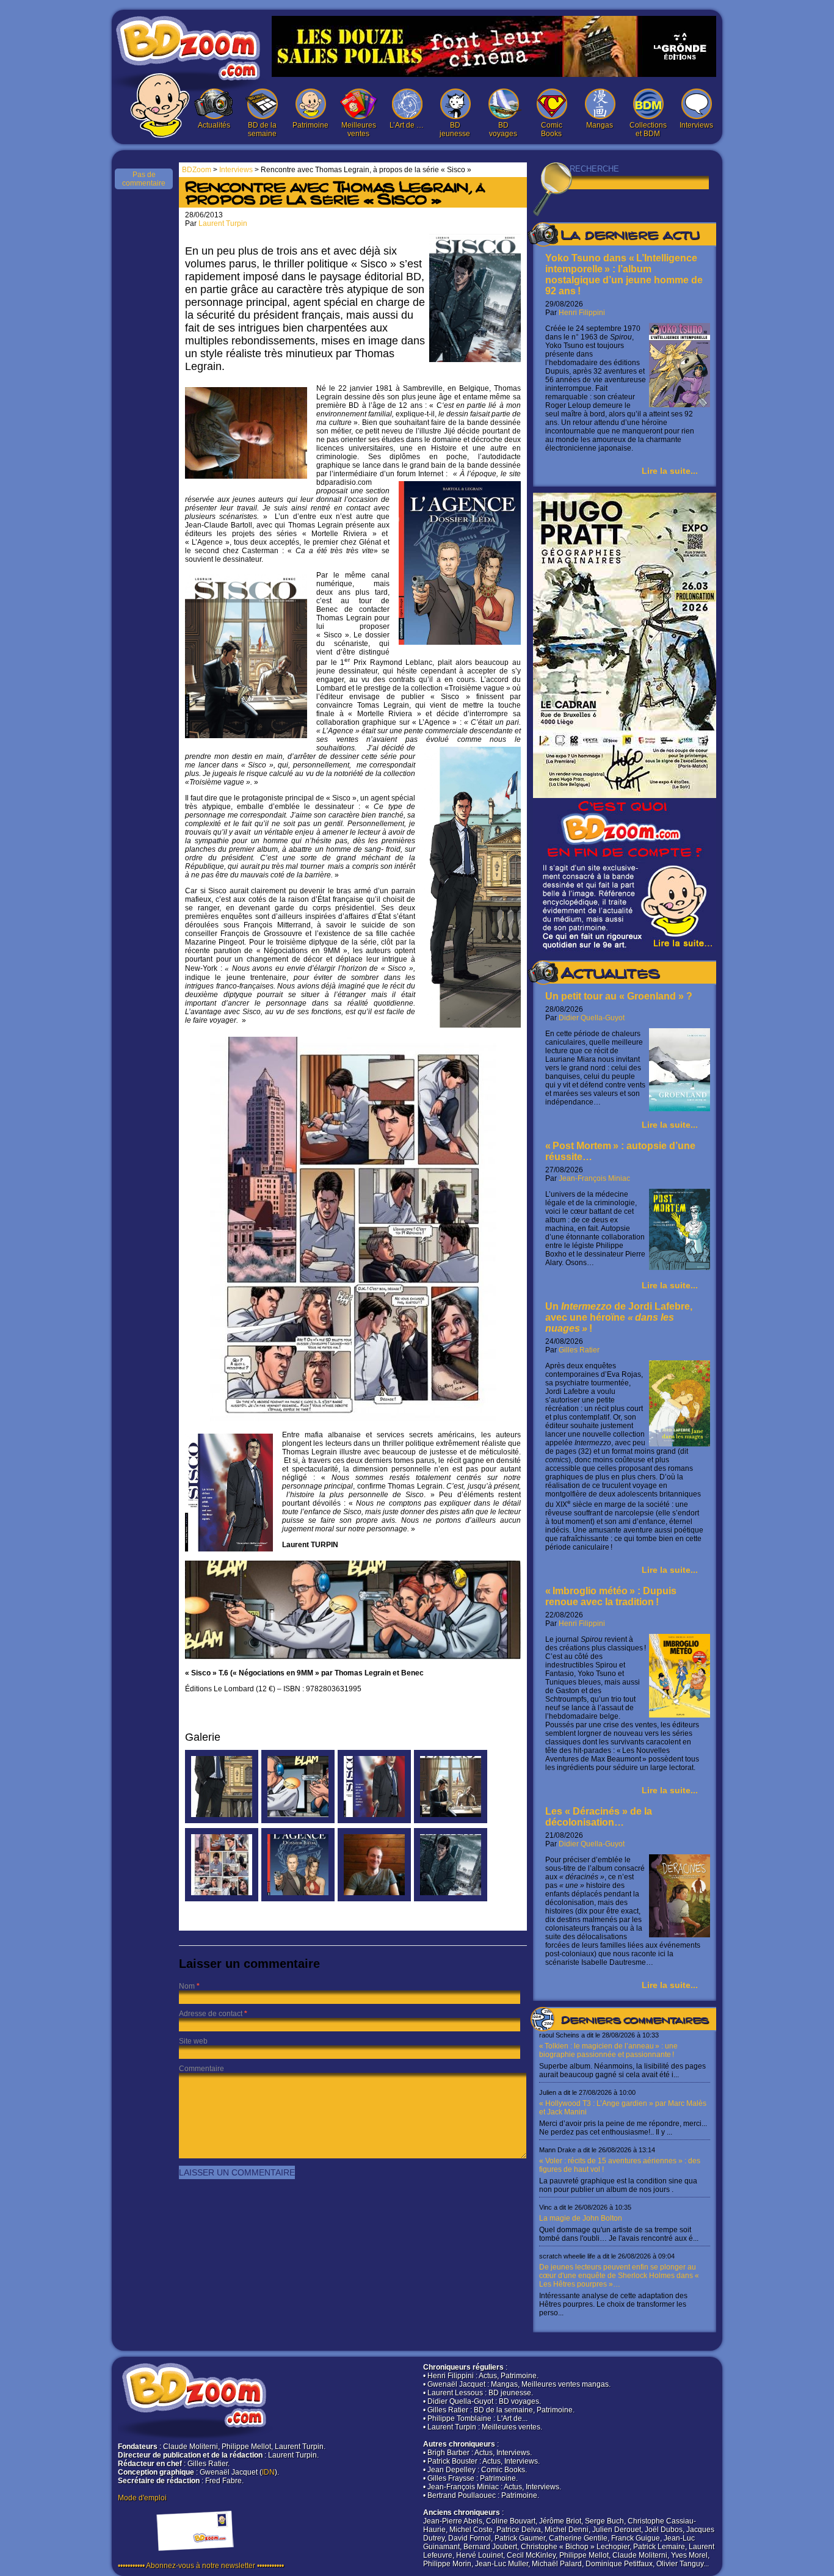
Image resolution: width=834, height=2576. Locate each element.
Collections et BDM (648, 129)
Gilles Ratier (579, 1350)
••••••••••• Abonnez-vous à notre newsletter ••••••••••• (201, 2566)
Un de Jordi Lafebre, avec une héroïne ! (619, 1317)
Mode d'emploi (142, 2498)
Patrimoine (310, 125)
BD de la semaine (262, 129)
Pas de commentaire (144, 179)
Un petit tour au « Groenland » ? (619, 996)
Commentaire (201, 2069)
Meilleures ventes (359, 129)
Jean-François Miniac (594, 1178)
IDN (268, 2472)
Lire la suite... (670, 471)
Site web (193, 2041)
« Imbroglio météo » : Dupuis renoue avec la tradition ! (611, 1596)
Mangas (600, 125)
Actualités (214, 125)
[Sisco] (374, 1821)
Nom (187, 1986)
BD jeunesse (455, 129)
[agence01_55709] (298, 1899)
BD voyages (503, 129)
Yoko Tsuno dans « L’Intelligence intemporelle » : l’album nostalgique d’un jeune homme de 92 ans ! (624, 274)
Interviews (696, 125)
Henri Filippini (582, 313)
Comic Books (552, 129)
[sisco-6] (451, 1899)
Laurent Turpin (223, 223)
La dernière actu (630, 237)
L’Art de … (407, 125)
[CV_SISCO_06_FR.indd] (222, 1821)
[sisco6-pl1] (222, 1899)
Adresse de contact (211, 2014)
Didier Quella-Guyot (592, 1018)
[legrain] (374, 1899)
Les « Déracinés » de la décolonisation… (599, 1817)
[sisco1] (451, 1821)
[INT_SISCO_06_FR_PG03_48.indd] (298, 1821)
